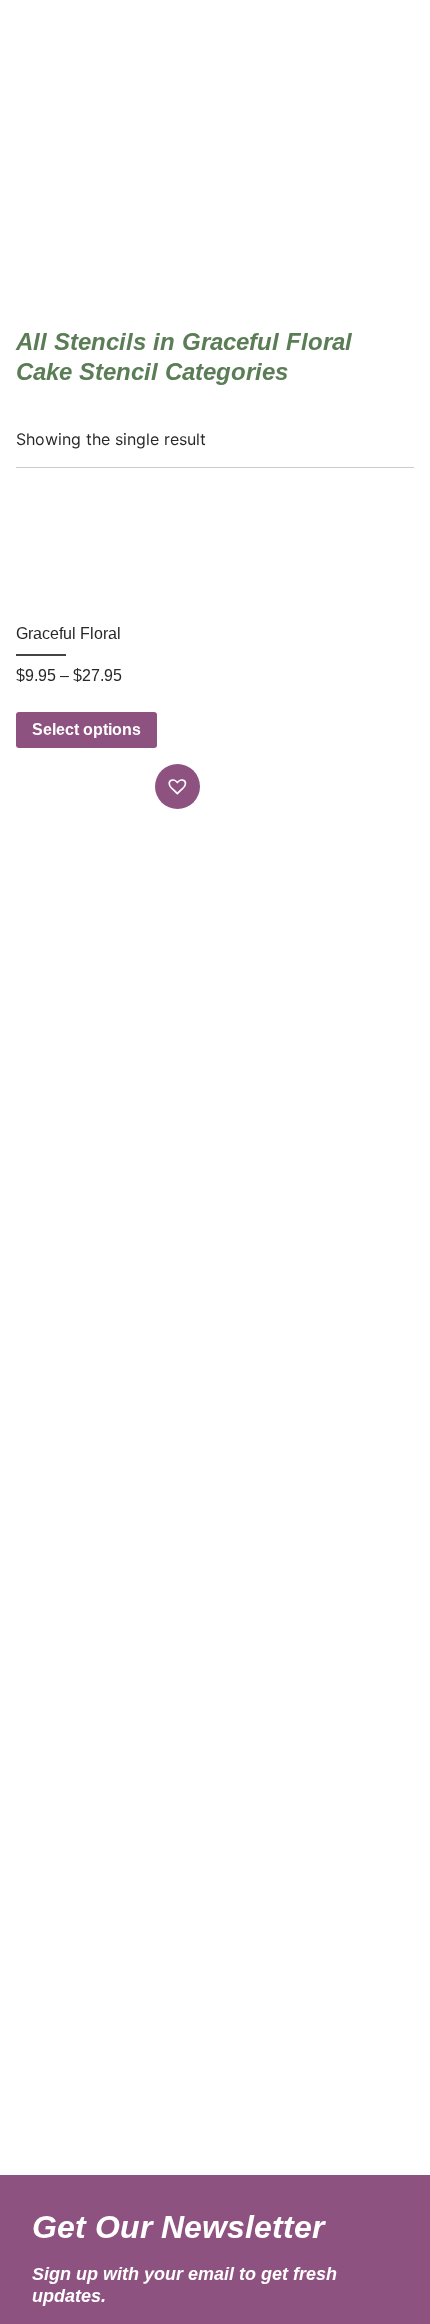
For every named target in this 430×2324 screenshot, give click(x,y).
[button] (180, 786)
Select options (86, 729)
